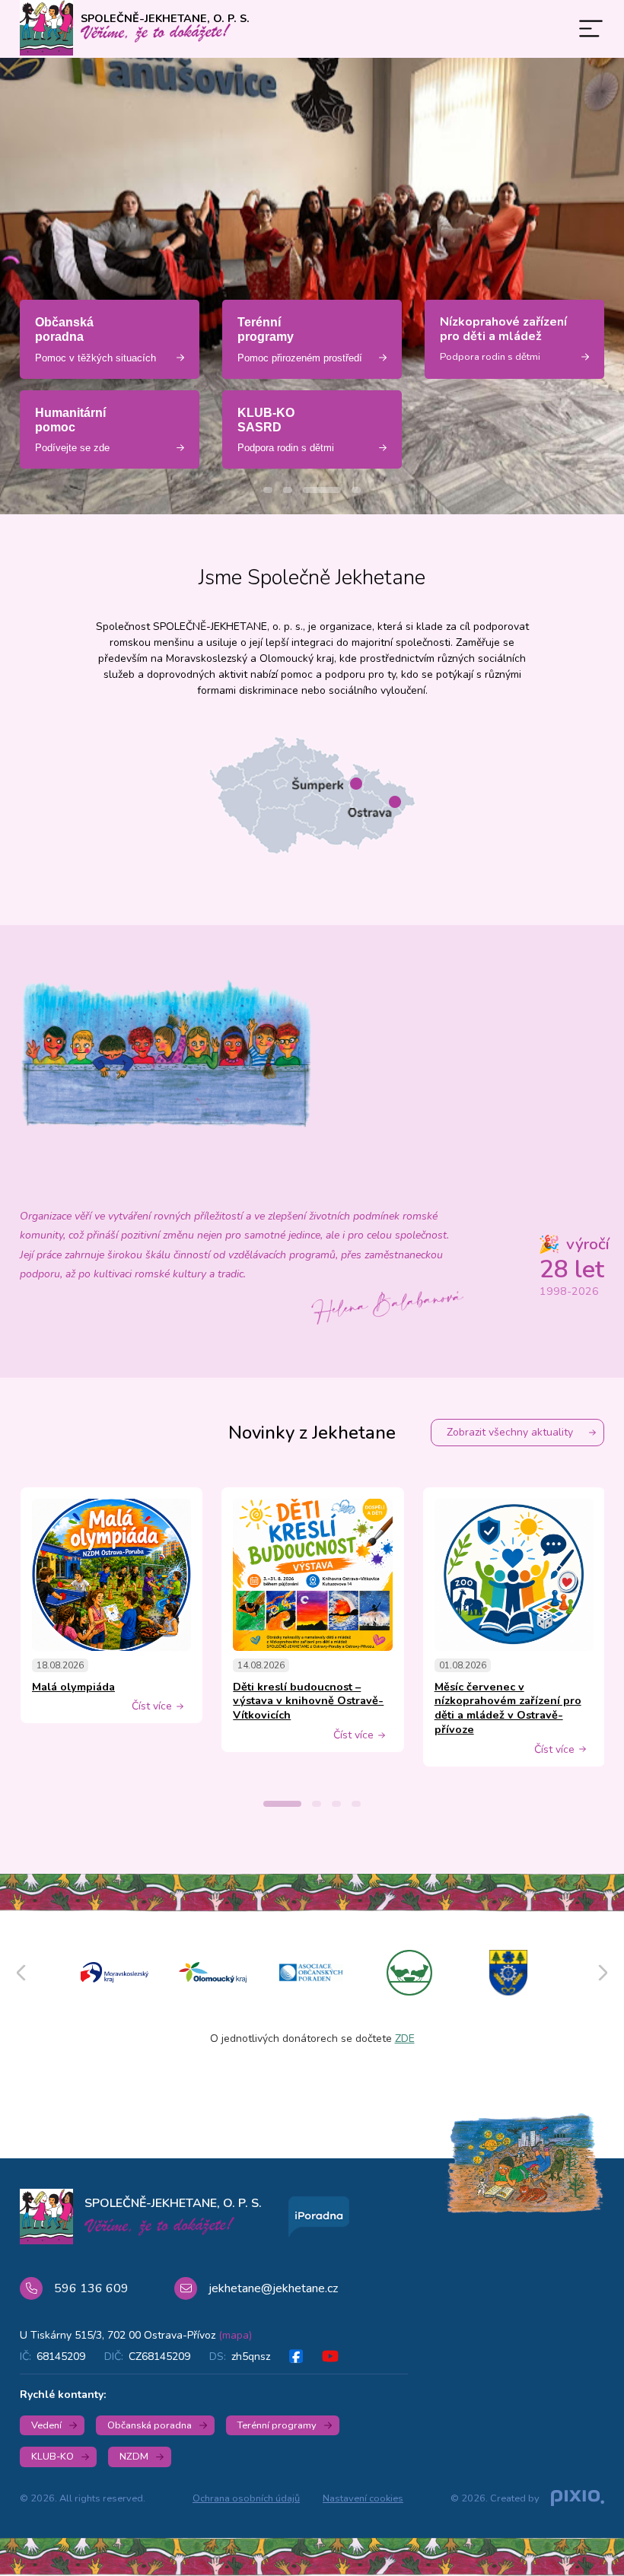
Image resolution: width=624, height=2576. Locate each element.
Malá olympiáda (73, 1687)
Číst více (152, 1706)
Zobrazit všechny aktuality (510, 1432)
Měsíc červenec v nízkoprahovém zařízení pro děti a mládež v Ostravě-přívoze (508, 1708)
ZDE (405, 2039)
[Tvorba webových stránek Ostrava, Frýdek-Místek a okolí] (578, 2499)
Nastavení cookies (363, 2498)
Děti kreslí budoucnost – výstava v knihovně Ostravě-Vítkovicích (308, 1701)
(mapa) (235, 2335)
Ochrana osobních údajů (246, 2498)
